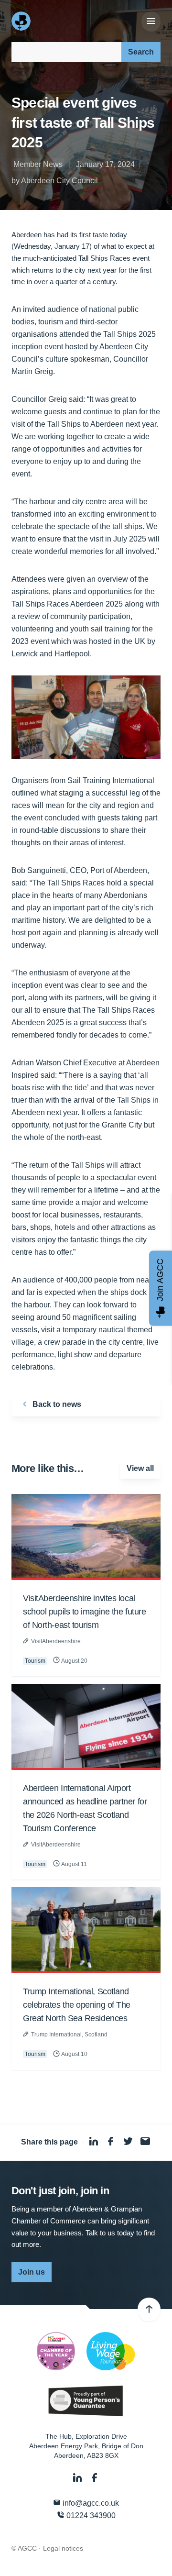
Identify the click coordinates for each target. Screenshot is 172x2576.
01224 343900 (90, 2515)
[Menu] (151, 22)
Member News (38, 164)
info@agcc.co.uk (90, 2503)
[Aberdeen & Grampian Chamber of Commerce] (22, 21)
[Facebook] (95, 2478)
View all (140, 1468)
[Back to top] (149, 2310)
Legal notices (63, 2548)
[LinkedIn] (78, 2478)
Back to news (56, 1404)
